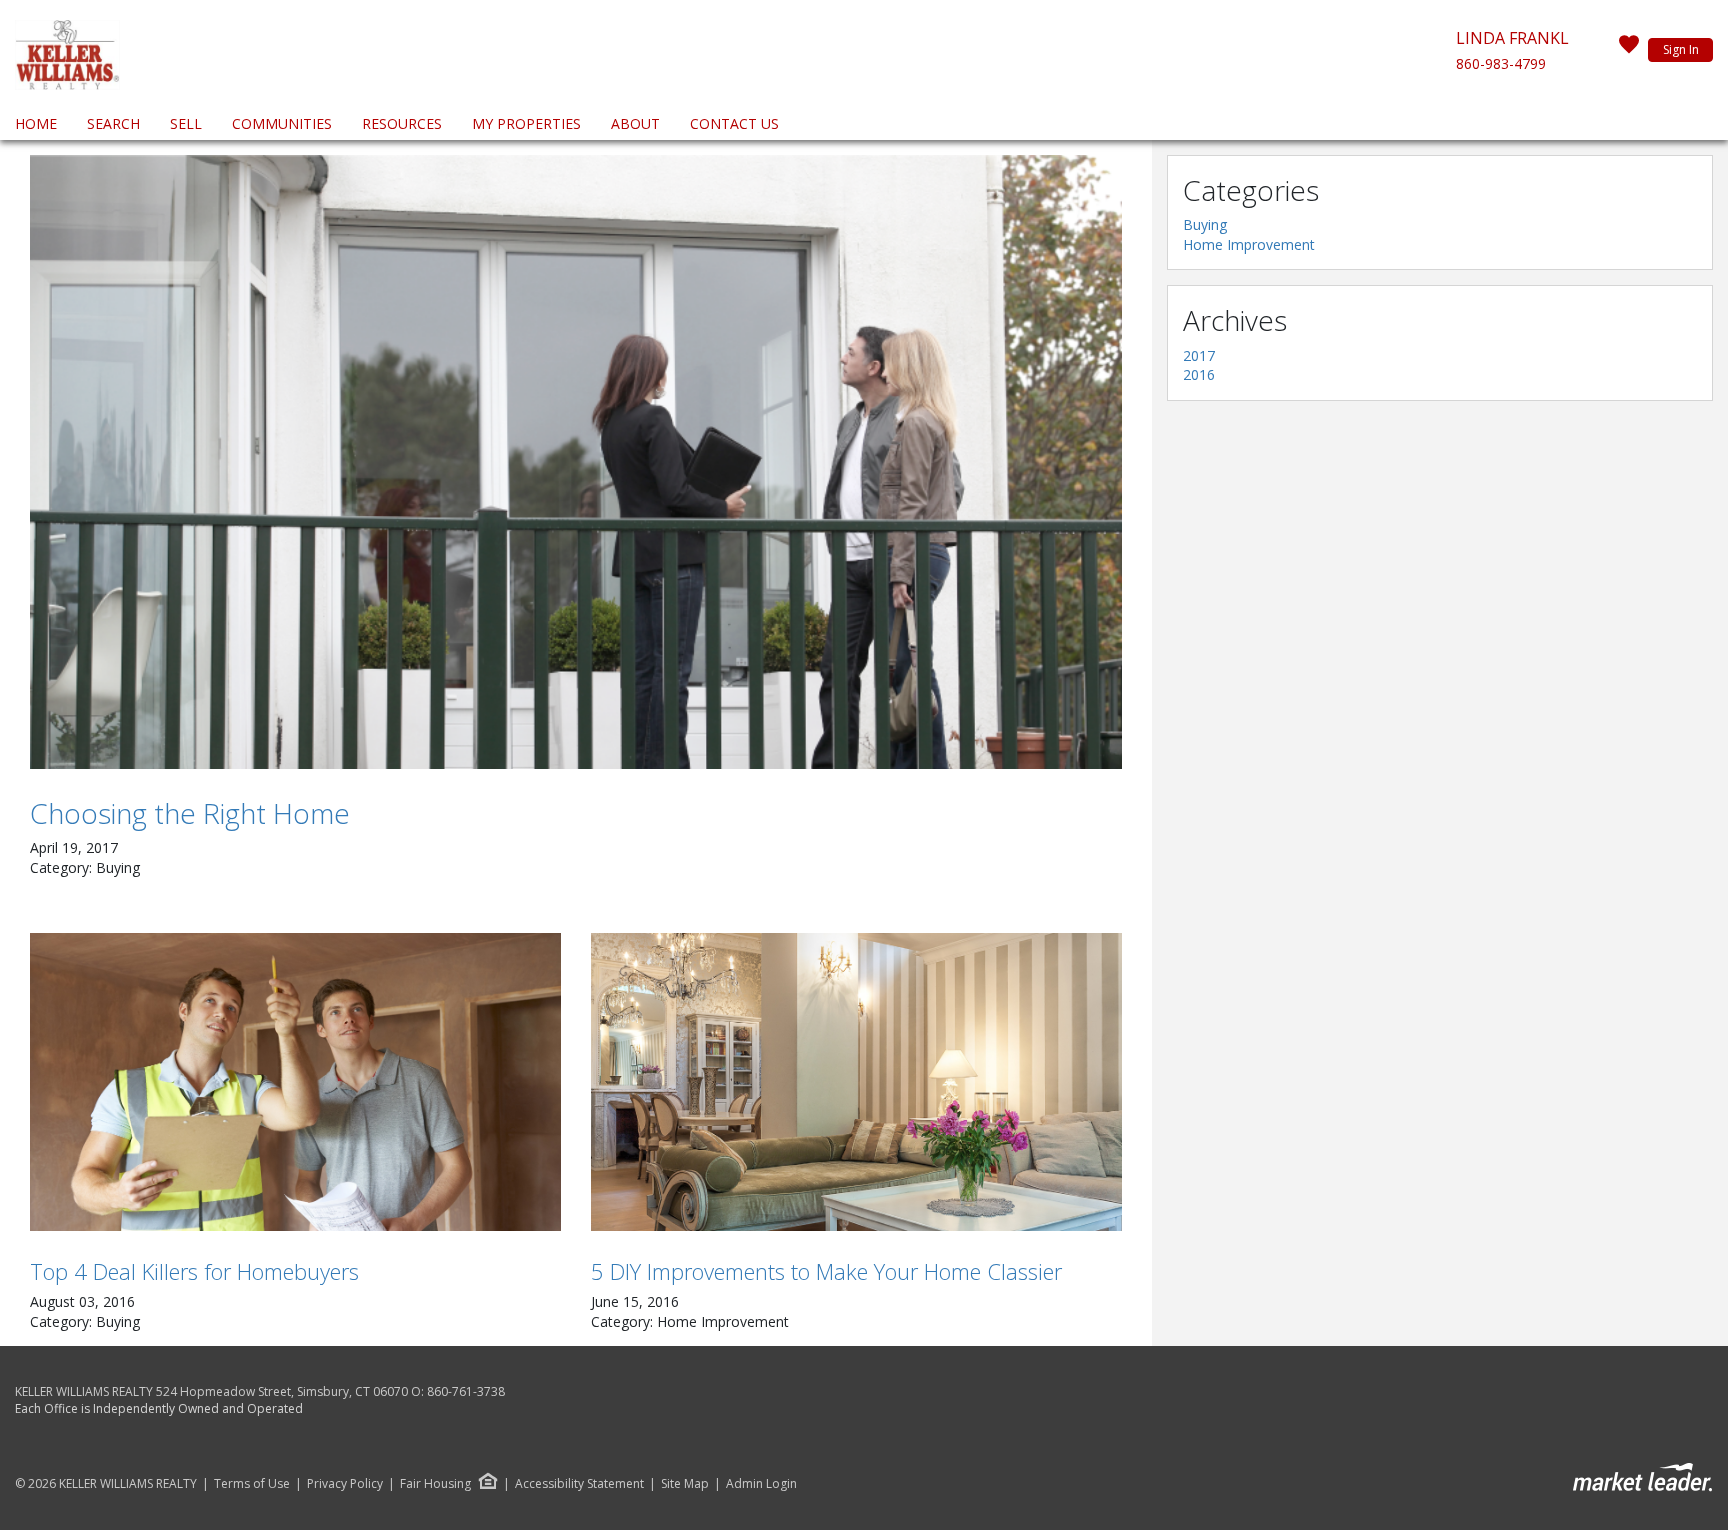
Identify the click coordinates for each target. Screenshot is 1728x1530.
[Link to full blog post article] (576, 462)
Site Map (685, 1484)
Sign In (1681, 49)
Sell (186, 123)
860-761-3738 (466, 1391)
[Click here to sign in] (1629, 50)
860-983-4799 (1501, 63)
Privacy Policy (345, 1484)
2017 (1199, 355)
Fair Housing (435, 1483)
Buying (1205, 224)
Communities (282, 123)
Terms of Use (252, 1484)
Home (36, 123)
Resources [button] (402, 123)
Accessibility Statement (579, 1484)
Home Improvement (1249, 244)
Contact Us (734, 123)
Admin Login (761, 1484)
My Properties (526, 123)
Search (113, 123)
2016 (1199, 374)
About (635, 123)
